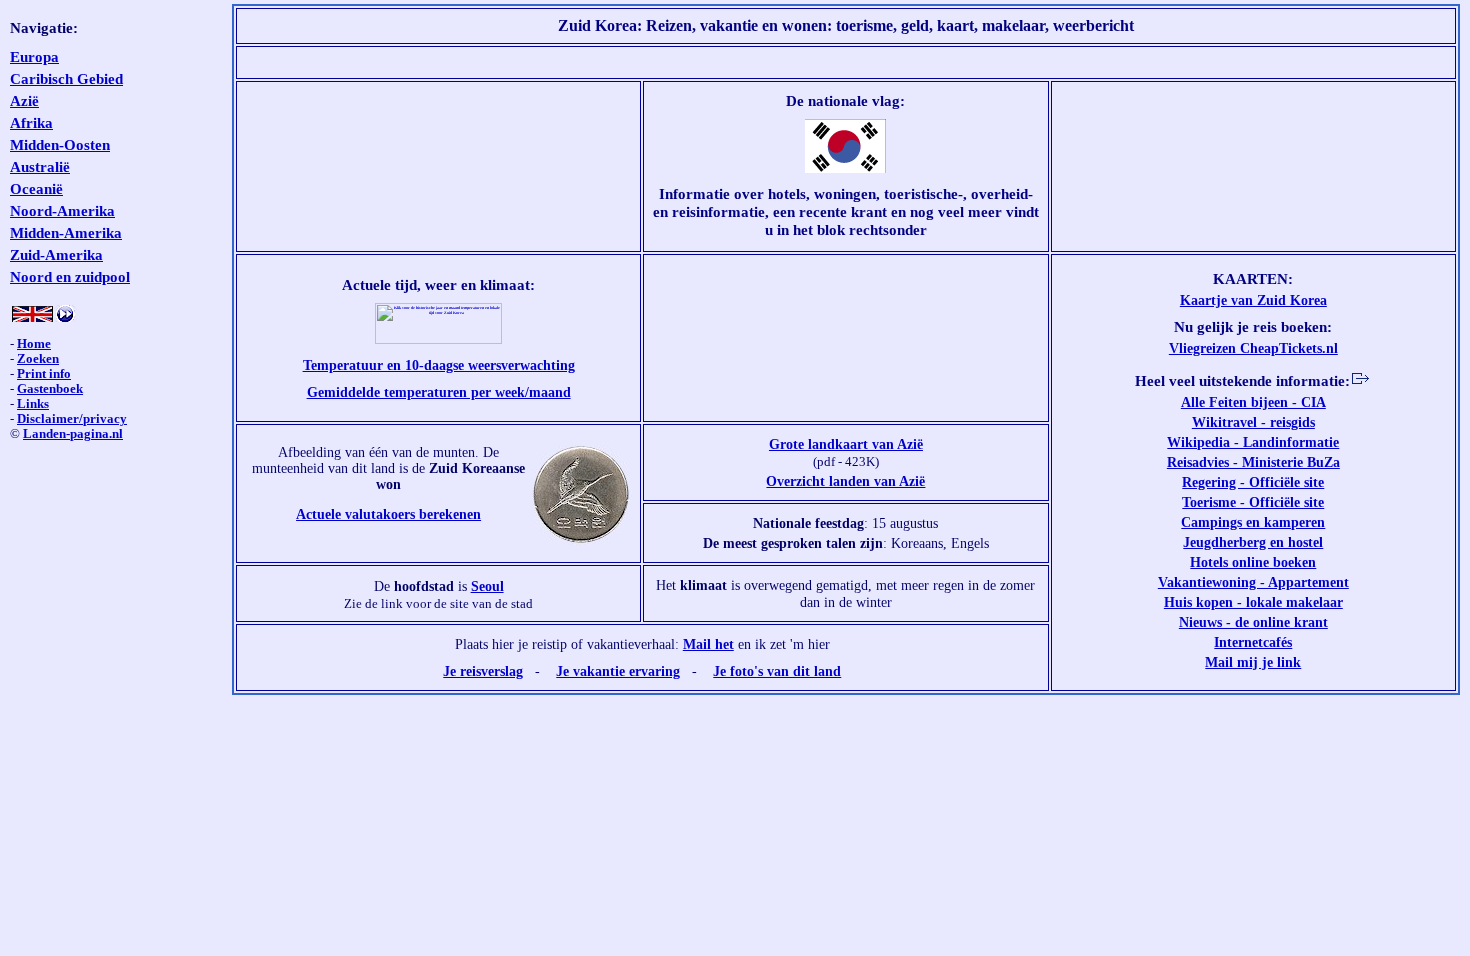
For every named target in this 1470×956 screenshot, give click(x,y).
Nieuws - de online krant (1253, 622)
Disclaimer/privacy (72, 419)
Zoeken (38, 359)
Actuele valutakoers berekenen (388, 514)
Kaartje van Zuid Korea (1253, 300)
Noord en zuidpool (70, 276)
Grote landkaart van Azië (846, 444)
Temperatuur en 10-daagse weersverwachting (439, 365)
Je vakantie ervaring (618, 671)
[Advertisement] (846, 62)
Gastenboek (50, 389)
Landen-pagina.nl (73, 434)
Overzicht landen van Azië (845, 481)
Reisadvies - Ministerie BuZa (1253, 462)
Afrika (31, 122)
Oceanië (36, 188)
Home (34, 344)
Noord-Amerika (62, 210)
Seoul (487, 586)
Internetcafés (1253, 642)
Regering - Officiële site (1253, 482)
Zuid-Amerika (56, 254)
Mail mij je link (1253, 662)
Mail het (708, 644)
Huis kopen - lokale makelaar (1253, 602)
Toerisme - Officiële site (1253, 502)
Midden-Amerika (66, 232)
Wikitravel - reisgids (1253, 422)
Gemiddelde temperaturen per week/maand (439, 392)
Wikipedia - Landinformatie (1253, 442)
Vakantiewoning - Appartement (1253, 582)
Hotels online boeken (1253, 562)
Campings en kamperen (1253, 522)
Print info (44, 374)
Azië (24, 100)
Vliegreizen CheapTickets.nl (1253, 348)
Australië (40, 166)
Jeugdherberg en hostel (1253, 542)
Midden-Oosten (60, 144)
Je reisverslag (483, 671)
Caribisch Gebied (66, 78)
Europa (34, 56)
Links (33, 404)
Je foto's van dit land (777, 671)
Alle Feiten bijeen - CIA (1253, 402)
